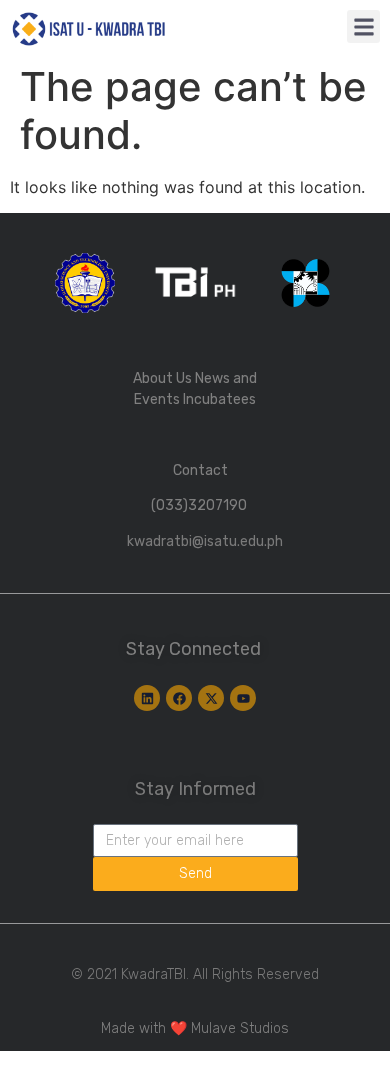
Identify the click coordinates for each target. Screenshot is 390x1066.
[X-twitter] (211, 698)
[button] (363, 26)
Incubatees (219, 399)
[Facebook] (179, 698)
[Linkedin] (147, 698)
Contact (200, 470)
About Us (162, 378)
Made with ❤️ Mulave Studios (195, 1028)
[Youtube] (243, 698)
